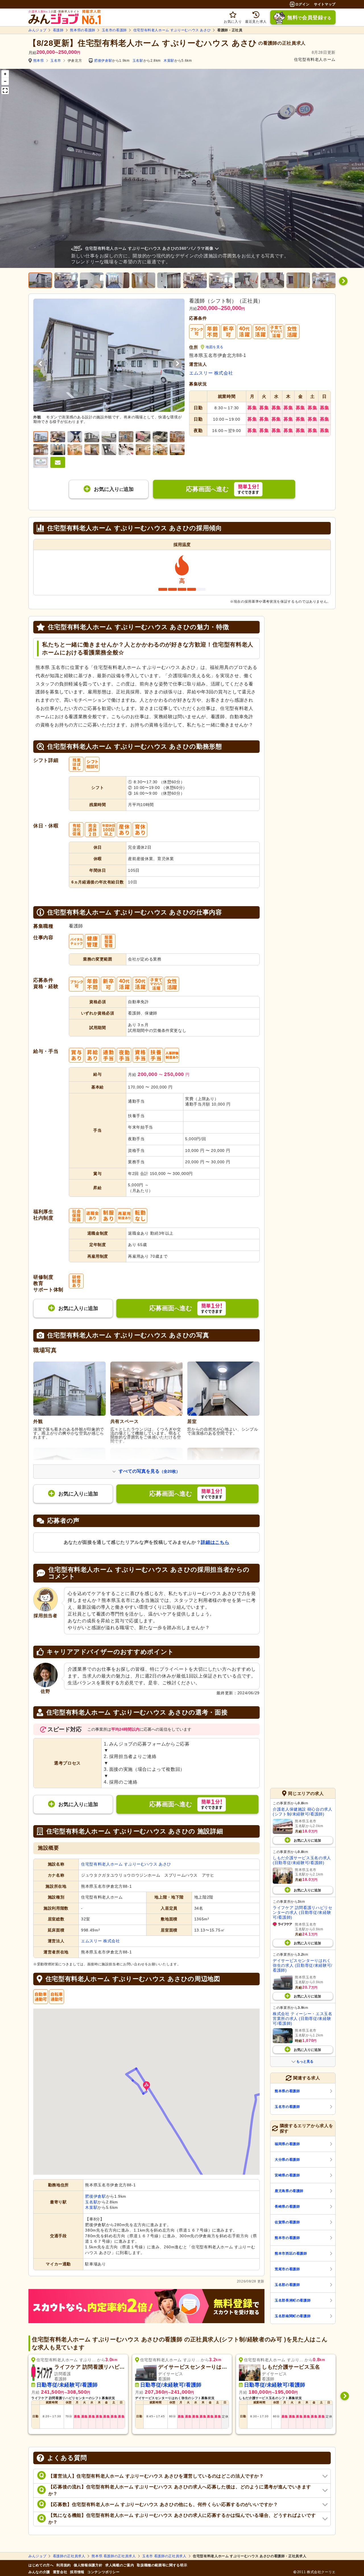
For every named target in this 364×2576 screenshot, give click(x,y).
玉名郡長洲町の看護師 (293, 2300)
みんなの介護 (39, 2572)
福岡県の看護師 (287, 2144)
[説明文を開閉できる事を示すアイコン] (218, 248)
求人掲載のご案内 (120, 2565)
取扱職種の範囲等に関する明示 (162, 2565)
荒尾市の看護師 (287, 2269)
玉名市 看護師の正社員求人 (164, 2556)
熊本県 (39, 61)
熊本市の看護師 (287, 2238)
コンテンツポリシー (104, 2572)
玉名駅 (138, 61)
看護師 (58, 30)
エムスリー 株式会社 (211, 373)
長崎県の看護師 (287, 2207)
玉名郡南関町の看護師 (293, 2316)
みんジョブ (37, 30)
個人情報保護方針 (88, 2565)
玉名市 (56, 61)
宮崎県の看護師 (287, 2175)
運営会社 (60, 2572)
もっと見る (305, 2061)
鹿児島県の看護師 (289, 2191)
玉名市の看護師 (114, 30)
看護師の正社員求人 (69, 2556)
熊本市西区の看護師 (291, 2253)
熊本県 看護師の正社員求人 (114, 2556)
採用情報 (77, 2572)
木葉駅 (169, 61)
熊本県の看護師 (82, 30)
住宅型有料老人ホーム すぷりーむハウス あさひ (172, 30)
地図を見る (215, 347)
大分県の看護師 (287, 2160)
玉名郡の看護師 (287, 2285)
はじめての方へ (41, 2565)
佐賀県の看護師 (287, 2222)
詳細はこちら (215, 1542)
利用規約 (64, 2565)
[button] (146, 2086)
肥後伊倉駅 (103, 61)
